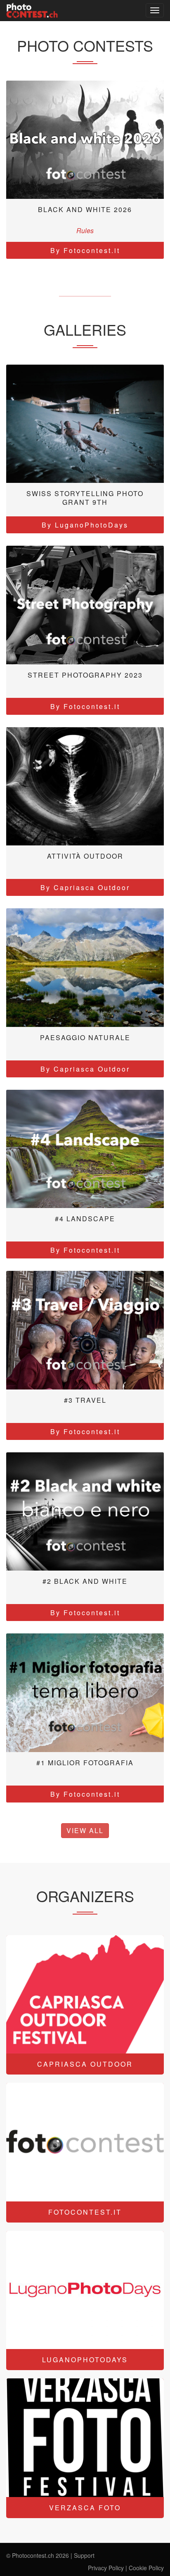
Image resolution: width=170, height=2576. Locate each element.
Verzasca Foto (85, 2508)
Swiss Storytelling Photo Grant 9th (85, 498)
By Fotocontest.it (85, 250)
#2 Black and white (85, 1581)
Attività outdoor (85, 856)
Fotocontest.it (85, 2212)
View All (85, 1830)
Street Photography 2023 (85, 675)
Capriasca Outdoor (85, 2064)
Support (84, 2555)
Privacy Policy (106, 2568)
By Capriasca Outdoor (85, 887)
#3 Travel (85, 1400)
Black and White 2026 (85, 209)
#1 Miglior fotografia (85, 1763)
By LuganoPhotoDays (85, 525)
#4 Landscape (85, 1219)
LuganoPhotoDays (85, 2360)
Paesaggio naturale (85, 1037)
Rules (85, 230)
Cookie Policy (146, 2568)
